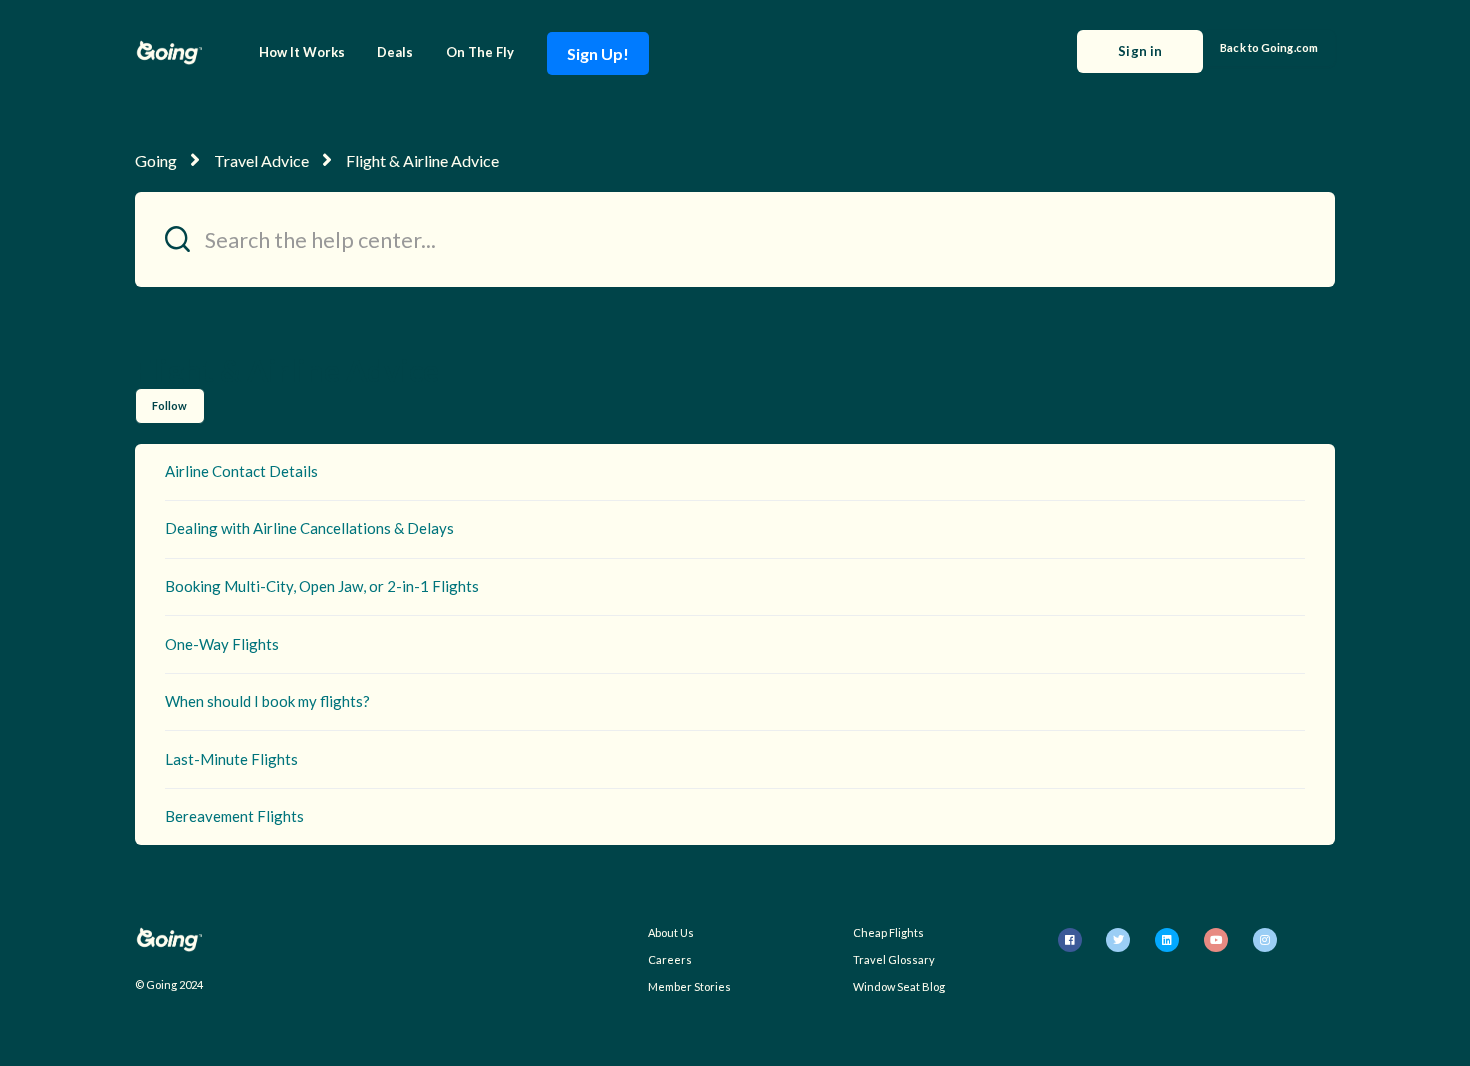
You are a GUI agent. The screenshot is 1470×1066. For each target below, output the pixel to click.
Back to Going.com (1269, 47)
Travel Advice (261, 160)
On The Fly (480, 52)
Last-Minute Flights (231, 759)
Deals (395, 52)
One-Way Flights (222, 644)
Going (156, 160)
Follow (170, 405)
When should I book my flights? (267, 701)
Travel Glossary (894, 959)
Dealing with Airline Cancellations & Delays (309, 528)
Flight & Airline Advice (422, 160)
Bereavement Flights (234, 816)
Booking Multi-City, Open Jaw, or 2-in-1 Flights (322, 586)
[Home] (168, 53)
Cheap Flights (888, 932)
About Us (671, 932)
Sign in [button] (1140, 51)
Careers (670, 959)
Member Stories (689, 986)
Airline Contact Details (241, 471)
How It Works (302, 52)
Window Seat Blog (899, 986)
